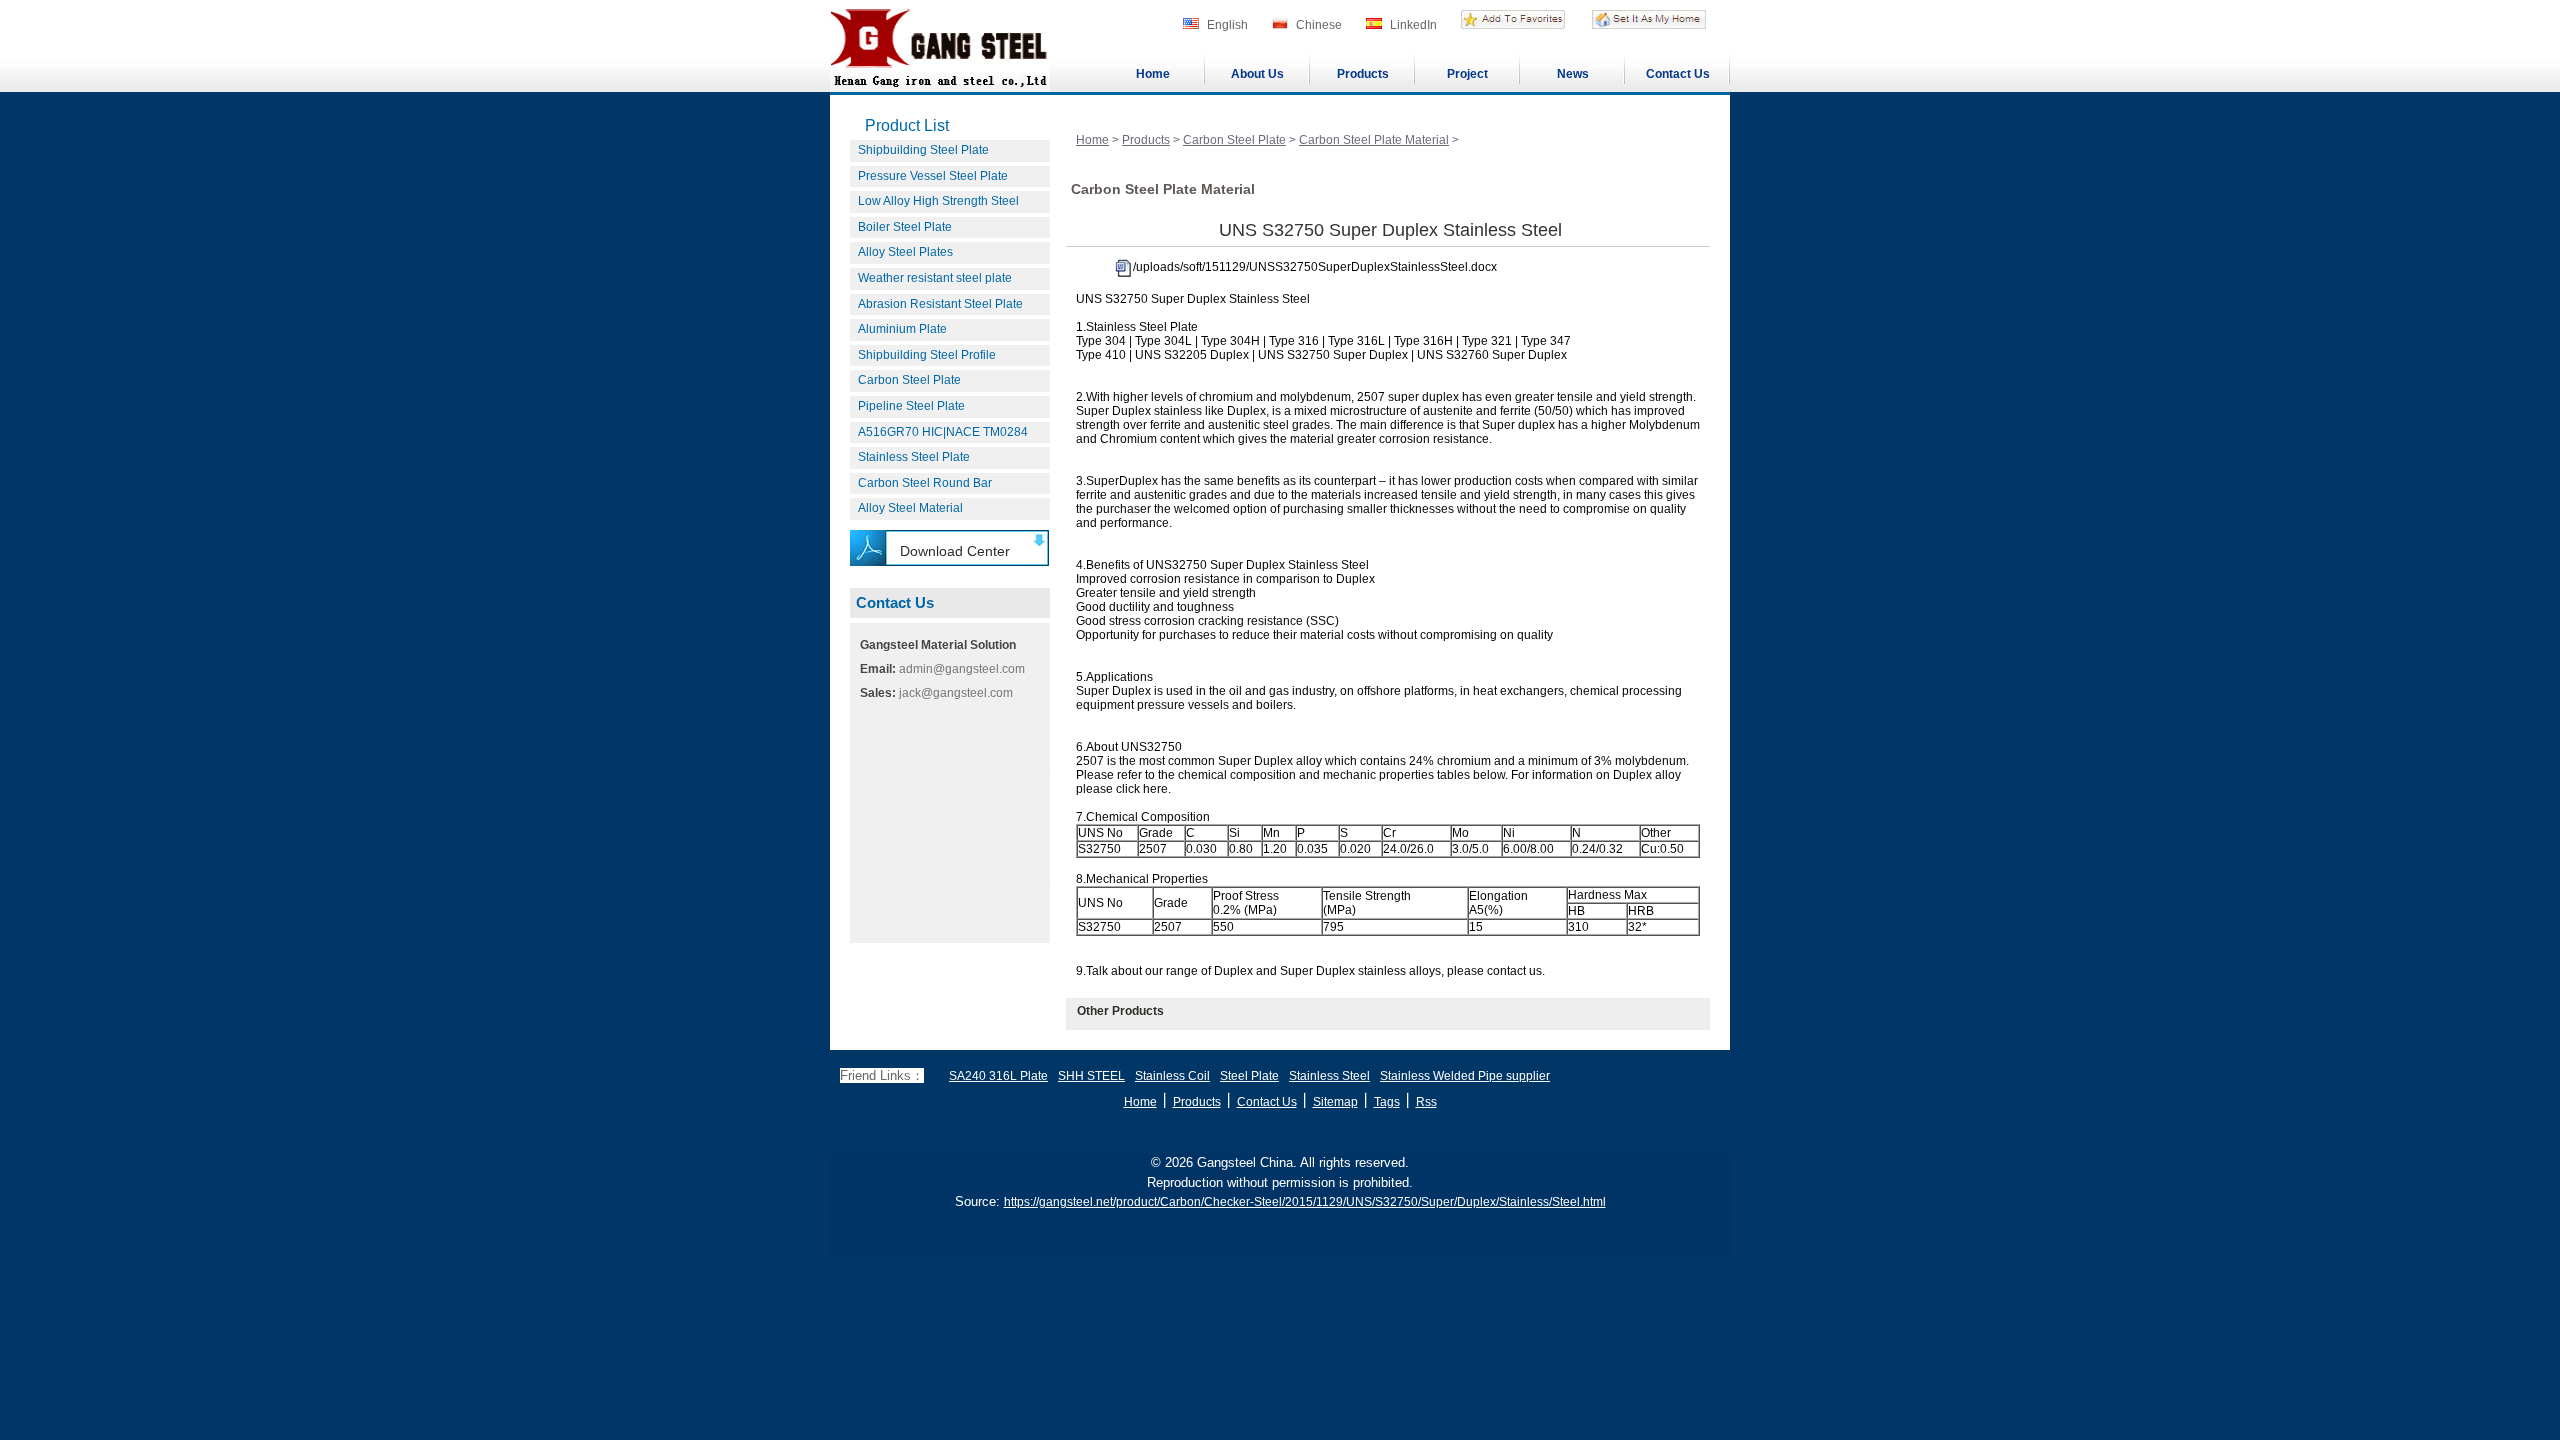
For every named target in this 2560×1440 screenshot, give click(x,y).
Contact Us (1678, 74)
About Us (1257, 74)
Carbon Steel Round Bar (925, 483)
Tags (1387, 1102)
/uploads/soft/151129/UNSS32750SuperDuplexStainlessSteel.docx (1315, 267)
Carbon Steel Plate (909, 380)
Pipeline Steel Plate (911, 406)
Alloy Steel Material (910, 508)
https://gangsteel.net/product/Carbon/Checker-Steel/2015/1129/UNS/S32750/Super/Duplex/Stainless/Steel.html (1305, 1202)
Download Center (955, 551)
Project (1467, 74)
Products (1363, 74)
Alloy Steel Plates (905, 252)
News (1573, 74)
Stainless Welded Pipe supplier (1465, 1076)
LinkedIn (1413, 25)
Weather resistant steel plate (935, 278)
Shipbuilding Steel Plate (923, 150)
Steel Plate (1249, 1076)
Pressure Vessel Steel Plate (933, 176)
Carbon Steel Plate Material (1374, 140)
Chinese (1319, 25)
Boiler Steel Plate (905, 227)
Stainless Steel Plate (914, 457)
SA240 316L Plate (998, 1076)
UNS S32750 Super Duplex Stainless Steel (1390, 230)
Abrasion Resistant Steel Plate (940, 304)
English (1227, 25)
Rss (1426, 1102)
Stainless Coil (1172, 1076)
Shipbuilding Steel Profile (927, 355)
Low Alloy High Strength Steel (938, 201)
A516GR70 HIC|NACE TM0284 (943, 432)
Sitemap (1335, 1102)
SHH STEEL (1091, 1076)
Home (1153, 74)
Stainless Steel (1329, 1076)
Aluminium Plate (902, 329)
